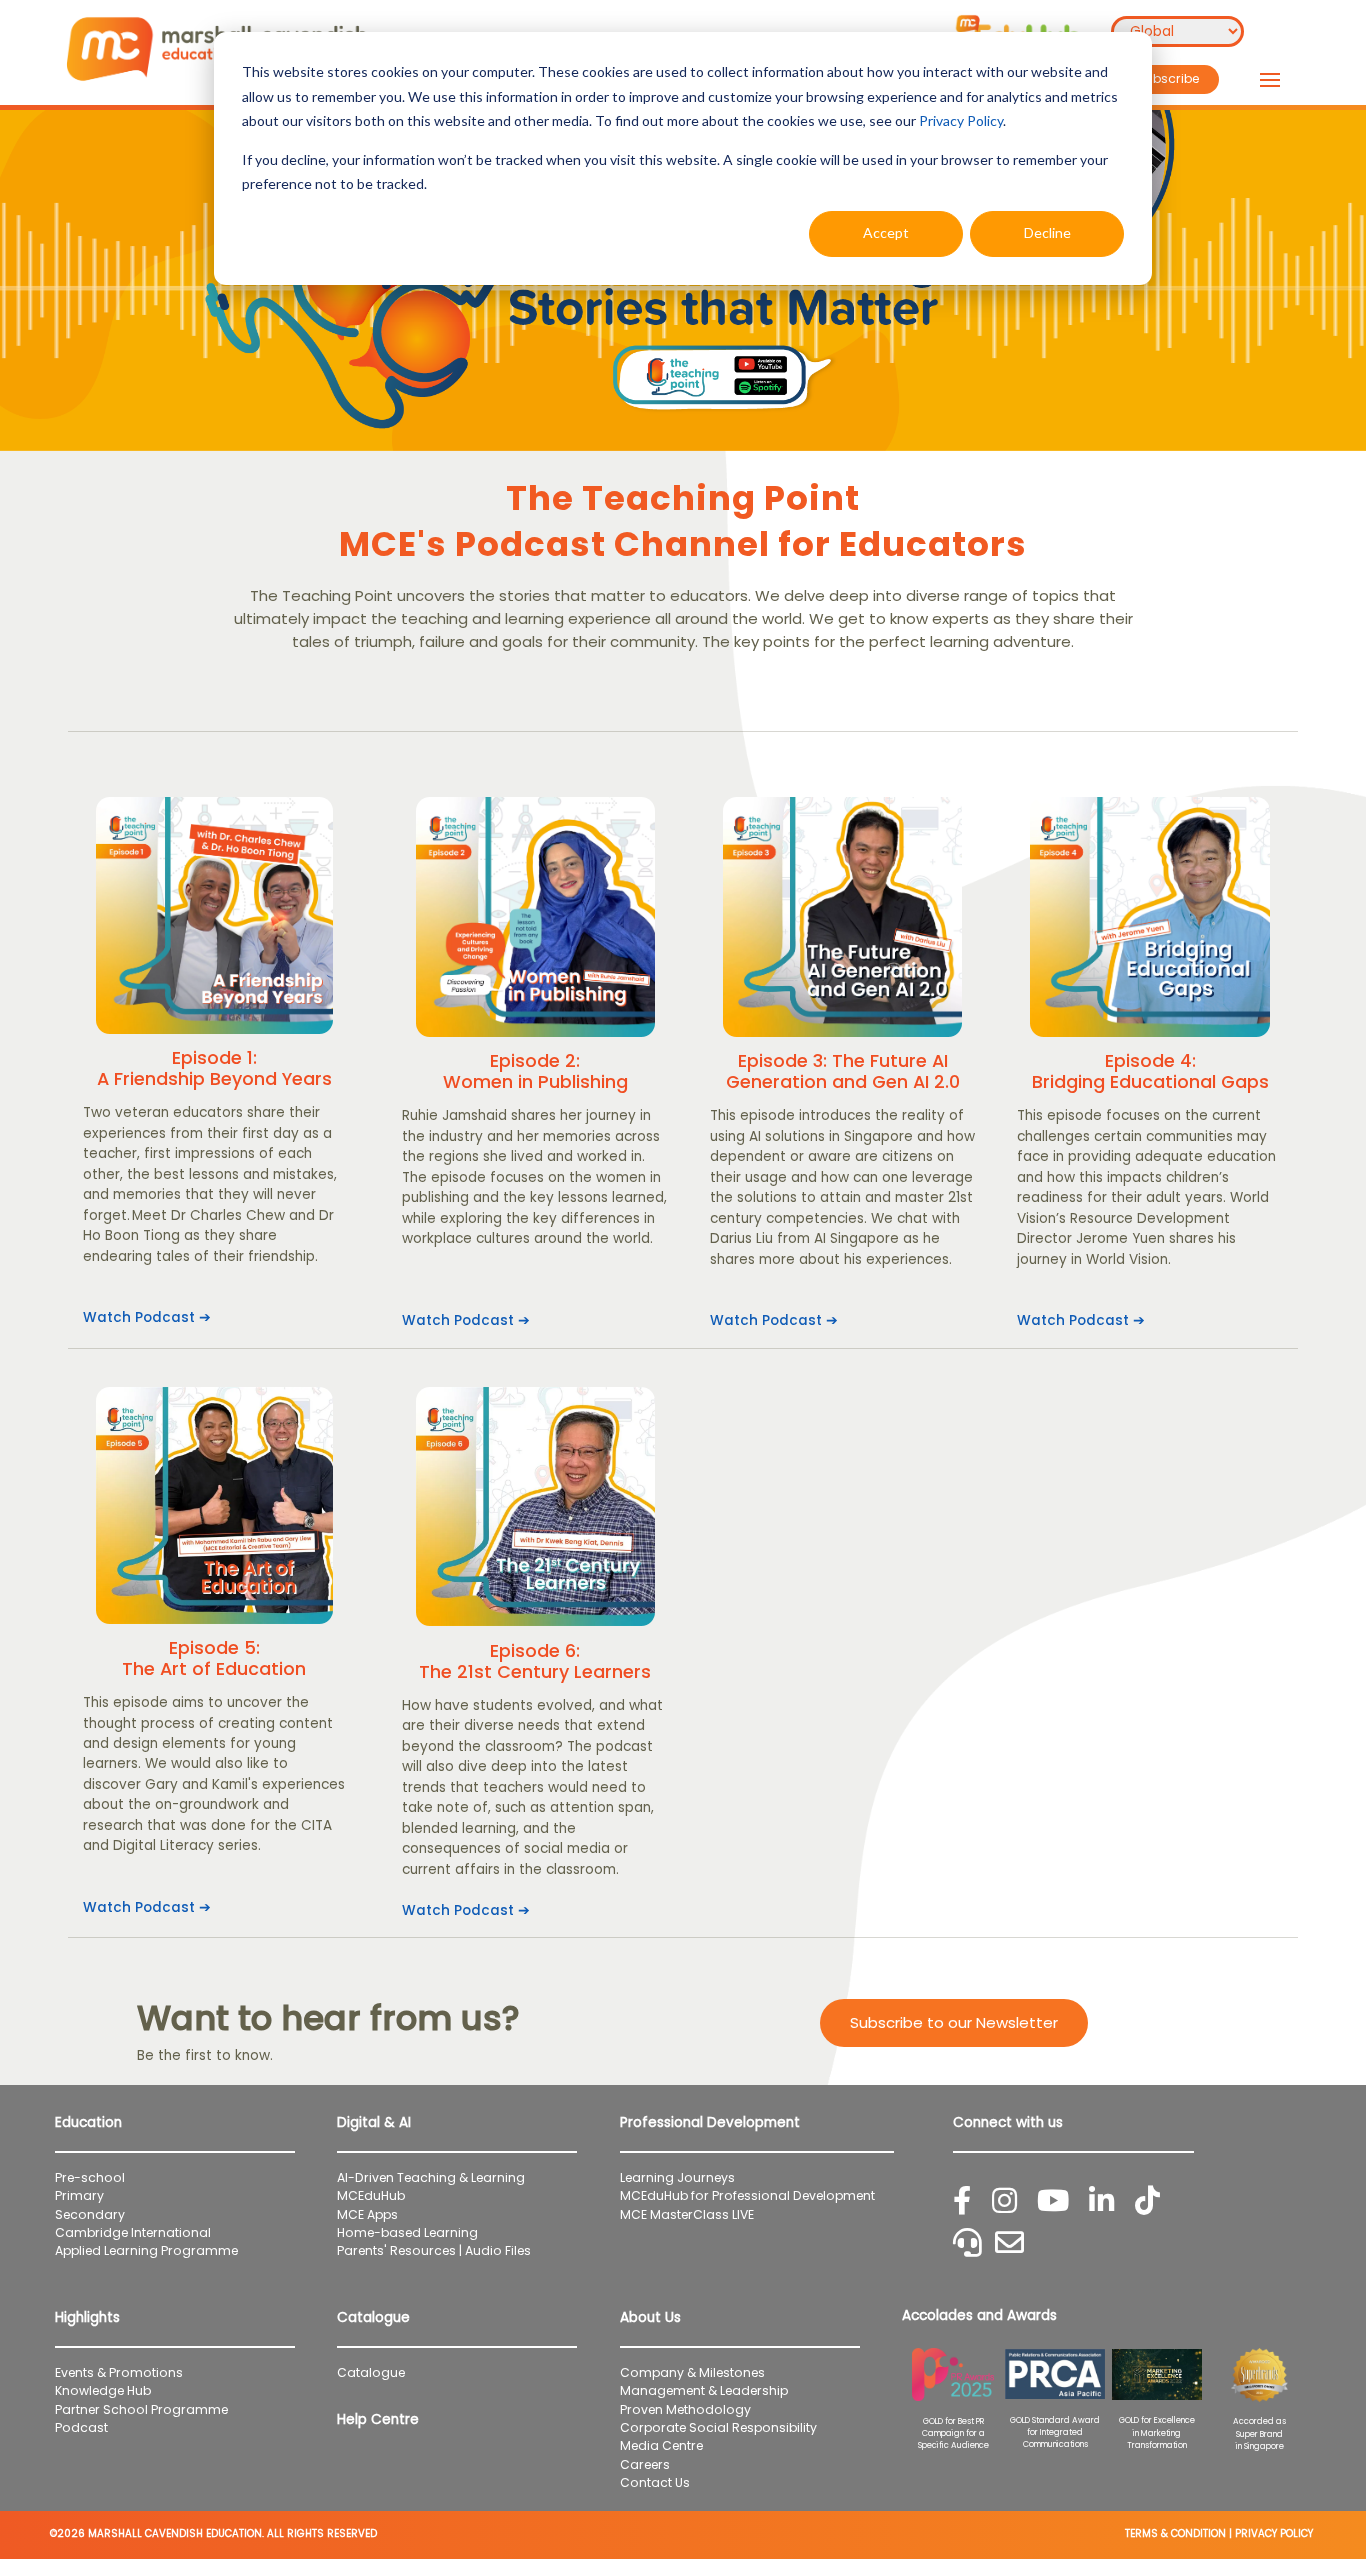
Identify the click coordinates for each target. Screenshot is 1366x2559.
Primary (79, 2195)
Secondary (90, 2214)
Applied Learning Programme (152, 2250)
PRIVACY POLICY (1274, 2533)
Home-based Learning (407, 2232)
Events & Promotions (119, 2372)
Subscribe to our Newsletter (954, 2022)
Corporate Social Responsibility (718, 2427)
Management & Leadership (704, 2390)
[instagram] (1004, 2201)
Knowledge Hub (103, 2390)
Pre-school (90, 2177)
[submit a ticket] (1009, 2243)
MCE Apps (367, 2214)
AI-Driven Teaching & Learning (431, 2177)
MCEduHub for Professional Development (747, 2195)
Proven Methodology (685, 2409)
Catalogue (371, 2372)
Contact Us (655, 2482)
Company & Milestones (692, 2372)
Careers (645, 2464)
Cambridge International (133, 2232)
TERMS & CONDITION (1175, 2533)
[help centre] (967, 2243)
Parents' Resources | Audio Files (434, 2250)
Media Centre (661, 2445)
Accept (886, 232)
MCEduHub (371, 2195)
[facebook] (962, 2201)
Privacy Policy (961, 120)
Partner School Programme (141, 2409)
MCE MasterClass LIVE (687, 2214)
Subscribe (1168, 78)
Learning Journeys (677, 2177)
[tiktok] (1147, 2201)
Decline (1047, 232)
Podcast (81, 2427)
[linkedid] (1101, 2201)
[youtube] (1053, 2201)
